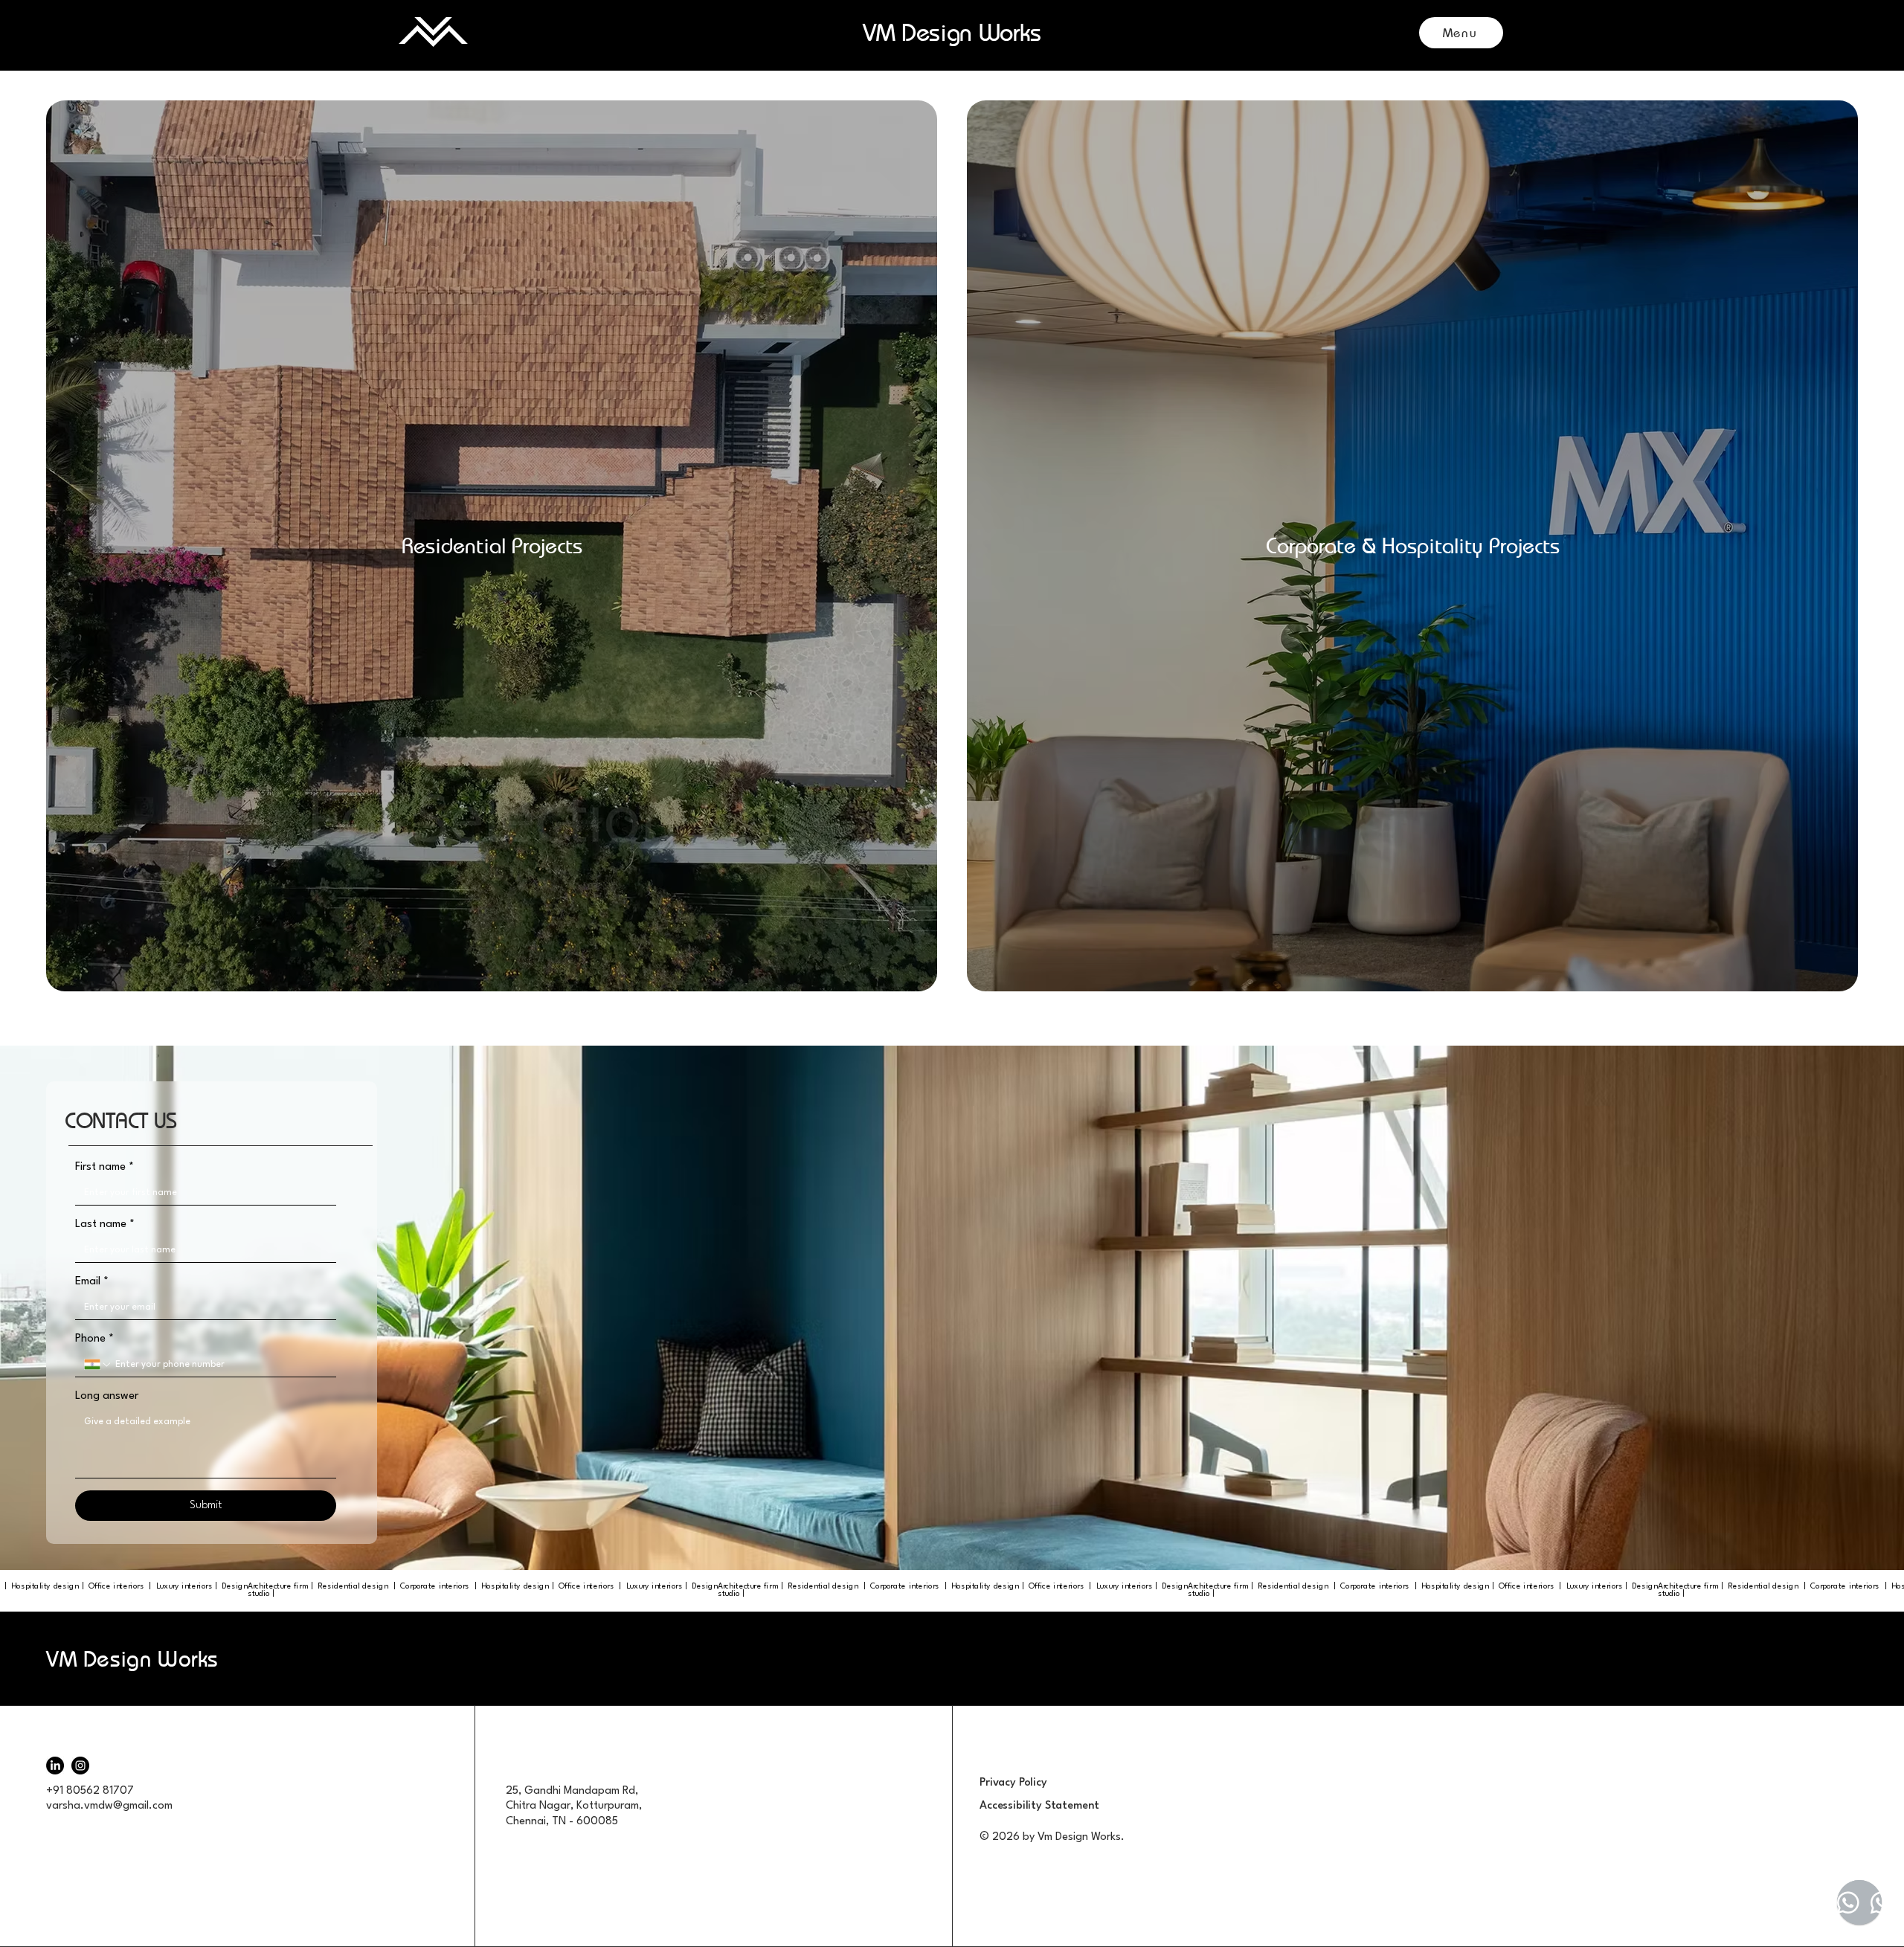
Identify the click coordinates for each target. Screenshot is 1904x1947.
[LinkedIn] (55, 1766)
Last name (105, 1224)
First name (104, 1167)
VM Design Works (132, 1659)
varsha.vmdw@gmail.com (109, 1806)
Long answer (107, 1396)
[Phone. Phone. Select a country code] (98, 1365)
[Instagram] (80, 1766)
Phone (94, 1339)
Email (92, 1282)
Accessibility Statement (1039, 1806)
